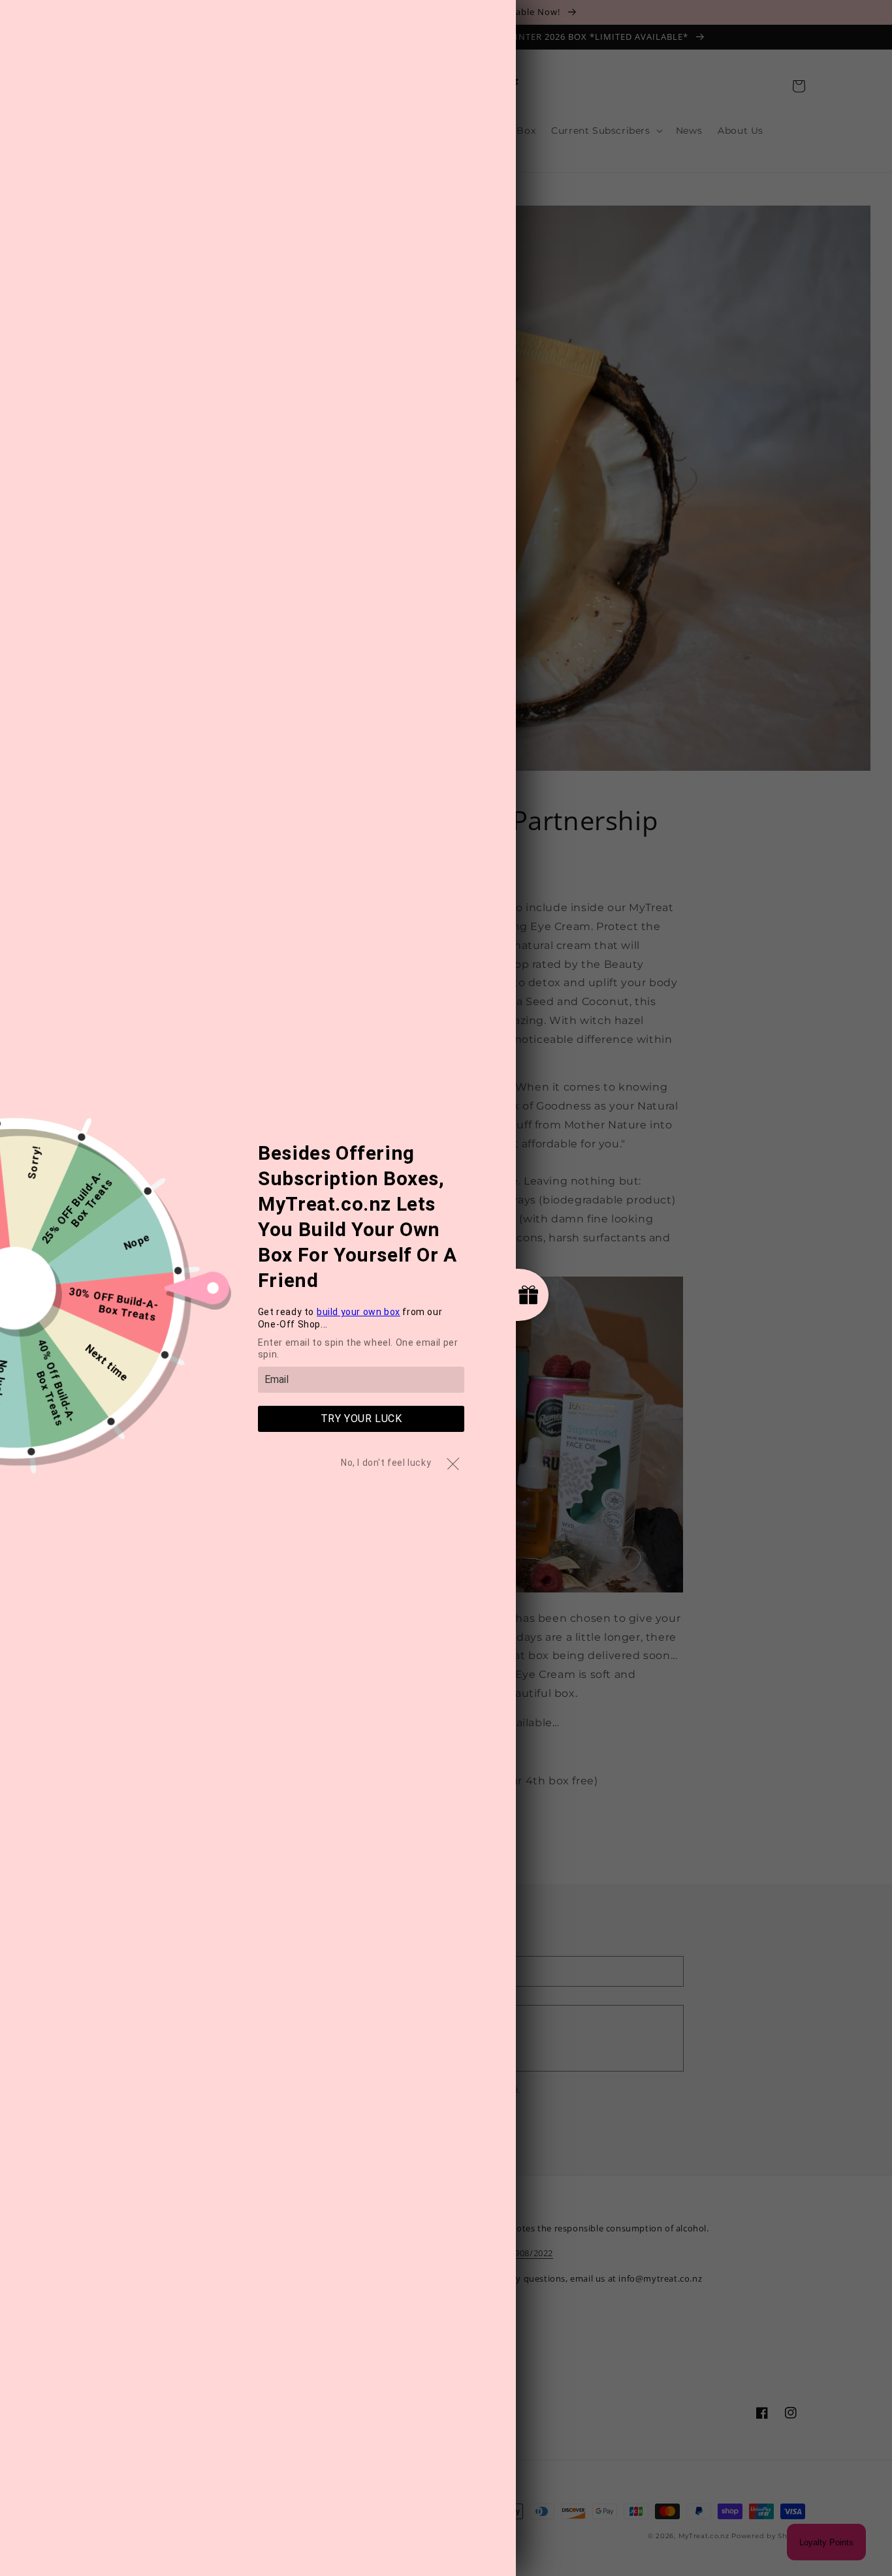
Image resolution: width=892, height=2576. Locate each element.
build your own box (358, 1312)
